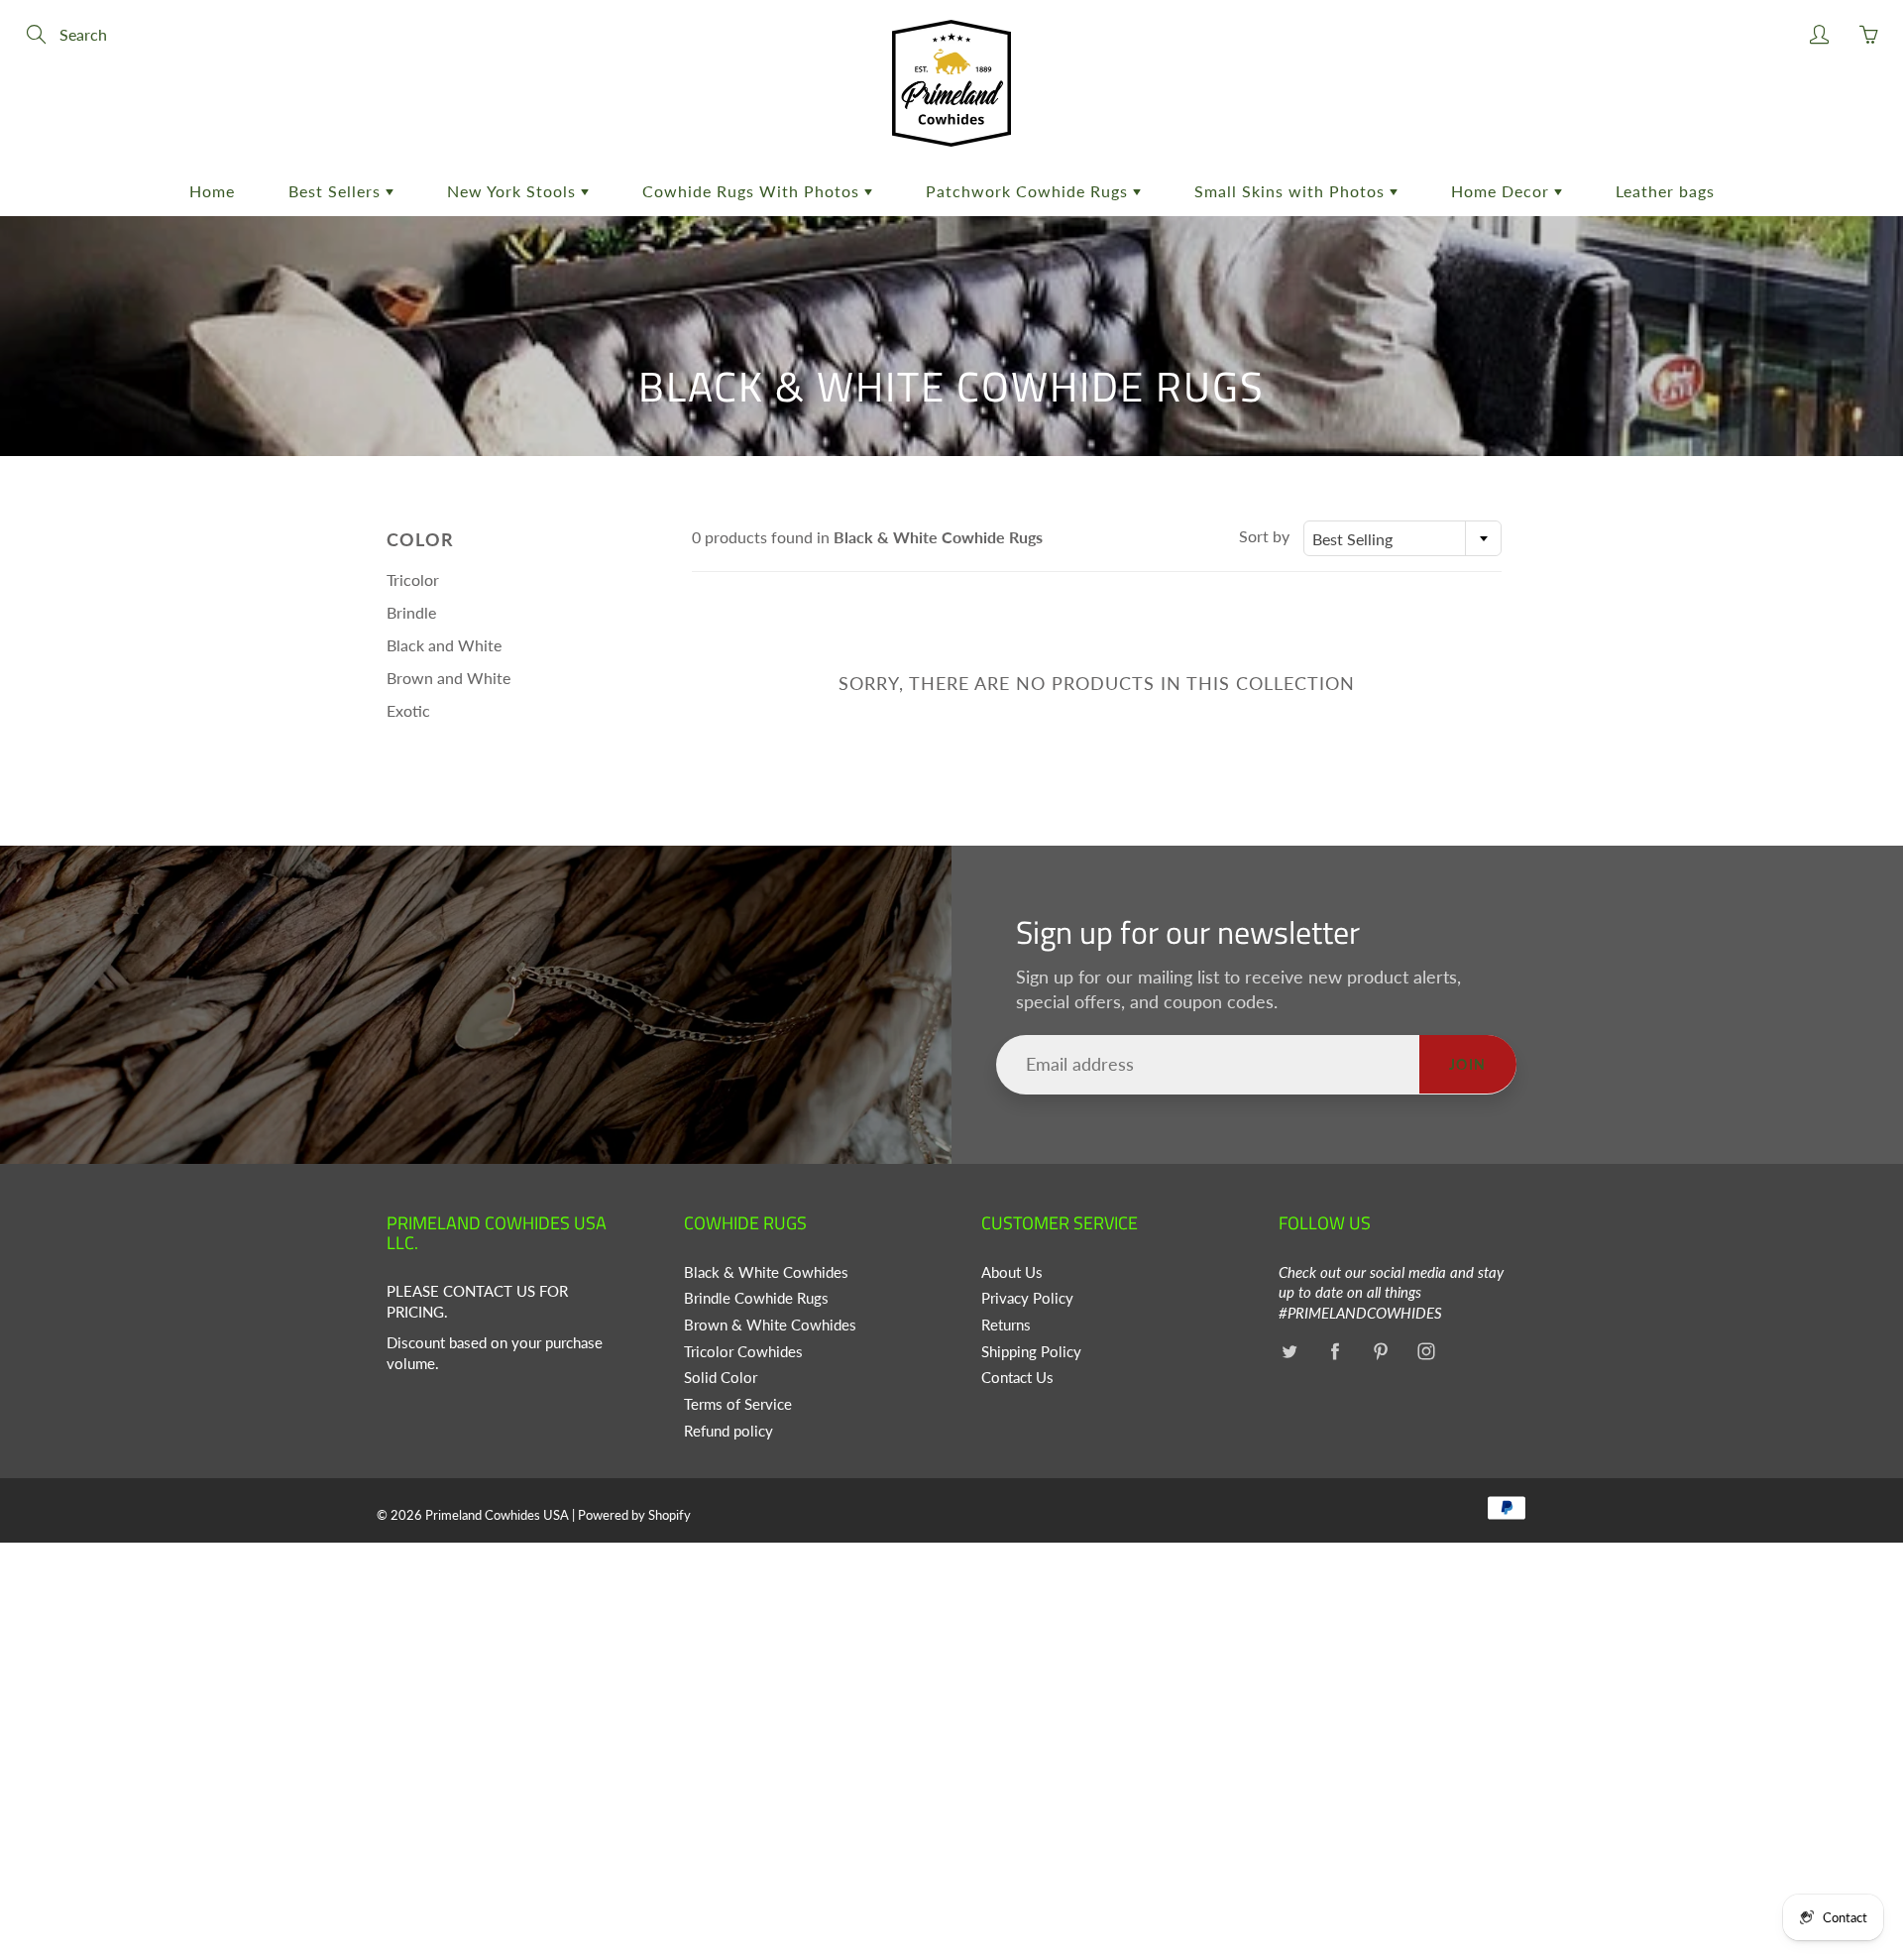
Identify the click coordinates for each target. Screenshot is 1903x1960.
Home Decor (1503, 191)
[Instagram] (1426, 1352)
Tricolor (413, 579)
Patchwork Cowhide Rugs (1029, 191)
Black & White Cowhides (766, 1272)
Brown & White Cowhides (770, 1325)
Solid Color (721, 1378)
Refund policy (728, 1431)
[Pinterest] (1380, 1352)
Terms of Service (738, 1404)
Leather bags (1665, 191)
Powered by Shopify (634, 1515)
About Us (1012, 1272)
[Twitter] (1289, 1352)
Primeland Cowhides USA (497, 1515)
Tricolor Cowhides (743, 1352)
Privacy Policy (1027, 1298)
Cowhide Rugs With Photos (753, 191)
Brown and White (448, 678)
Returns (1006, 1325)
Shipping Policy (1031, 1352)
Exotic (408, 710)
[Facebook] (1335, 1352)
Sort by (1264, 536)
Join (1468, 1064)
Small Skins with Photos (1292, 191)
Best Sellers (337, 191)
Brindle (411, 612)
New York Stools (514, 191)
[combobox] (1402, 538)
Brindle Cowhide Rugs (756, 1298)
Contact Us (1017, 1378)
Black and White (444, 645)
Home (212, 191)
